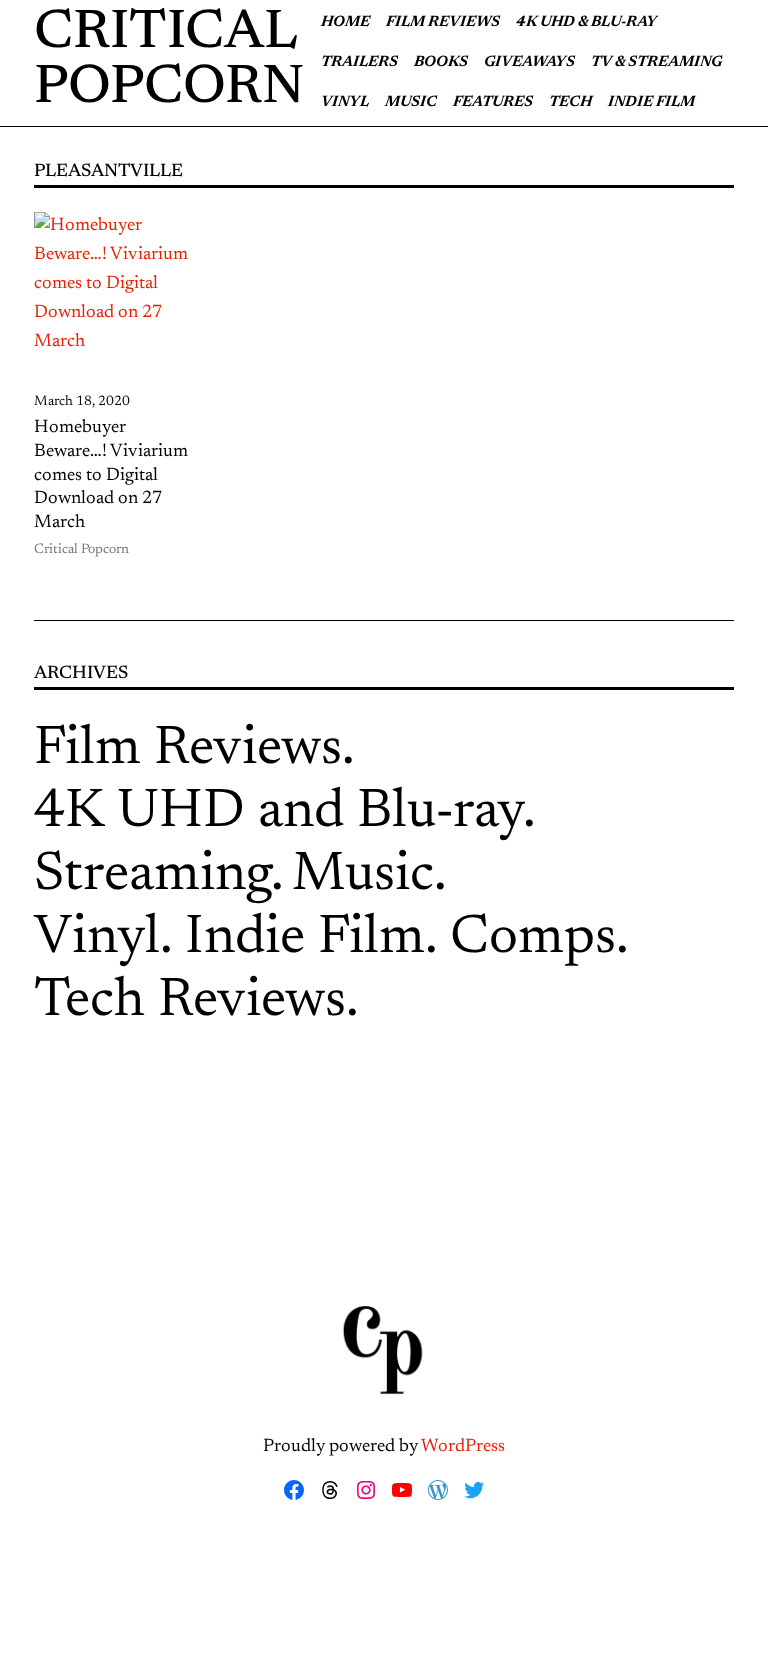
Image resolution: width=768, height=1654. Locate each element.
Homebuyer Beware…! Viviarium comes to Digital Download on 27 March (111, 475)
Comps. (539, 939)
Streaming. (159, 876)
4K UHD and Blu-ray (278, 813)
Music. (369, 876)
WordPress (463, 1447)
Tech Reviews (190, 1002)
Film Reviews (188, 750)
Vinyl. (103, 939)
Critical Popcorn (81, 550)
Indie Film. (311, 939)
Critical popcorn (169, 62)
